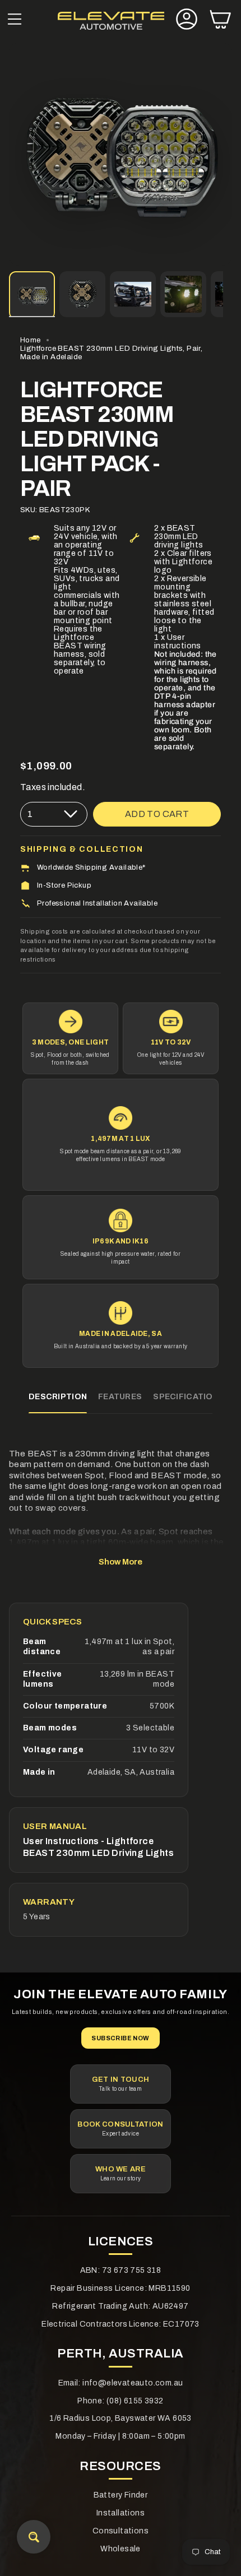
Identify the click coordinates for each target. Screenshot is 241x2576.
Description (58, 1397)
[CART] (220, 20)
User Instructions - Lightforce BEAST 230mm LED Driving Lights (98, 1847)
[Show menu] (15, 20)
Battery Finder (121, 2495)
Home (31, 340)
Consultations (121, 2531)
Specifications (189, 1397)
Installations (121, 2513)
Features (120, 1397)
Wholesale (121, 2549)
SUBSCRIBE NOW (120, 2038)
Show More (121, 1562)
